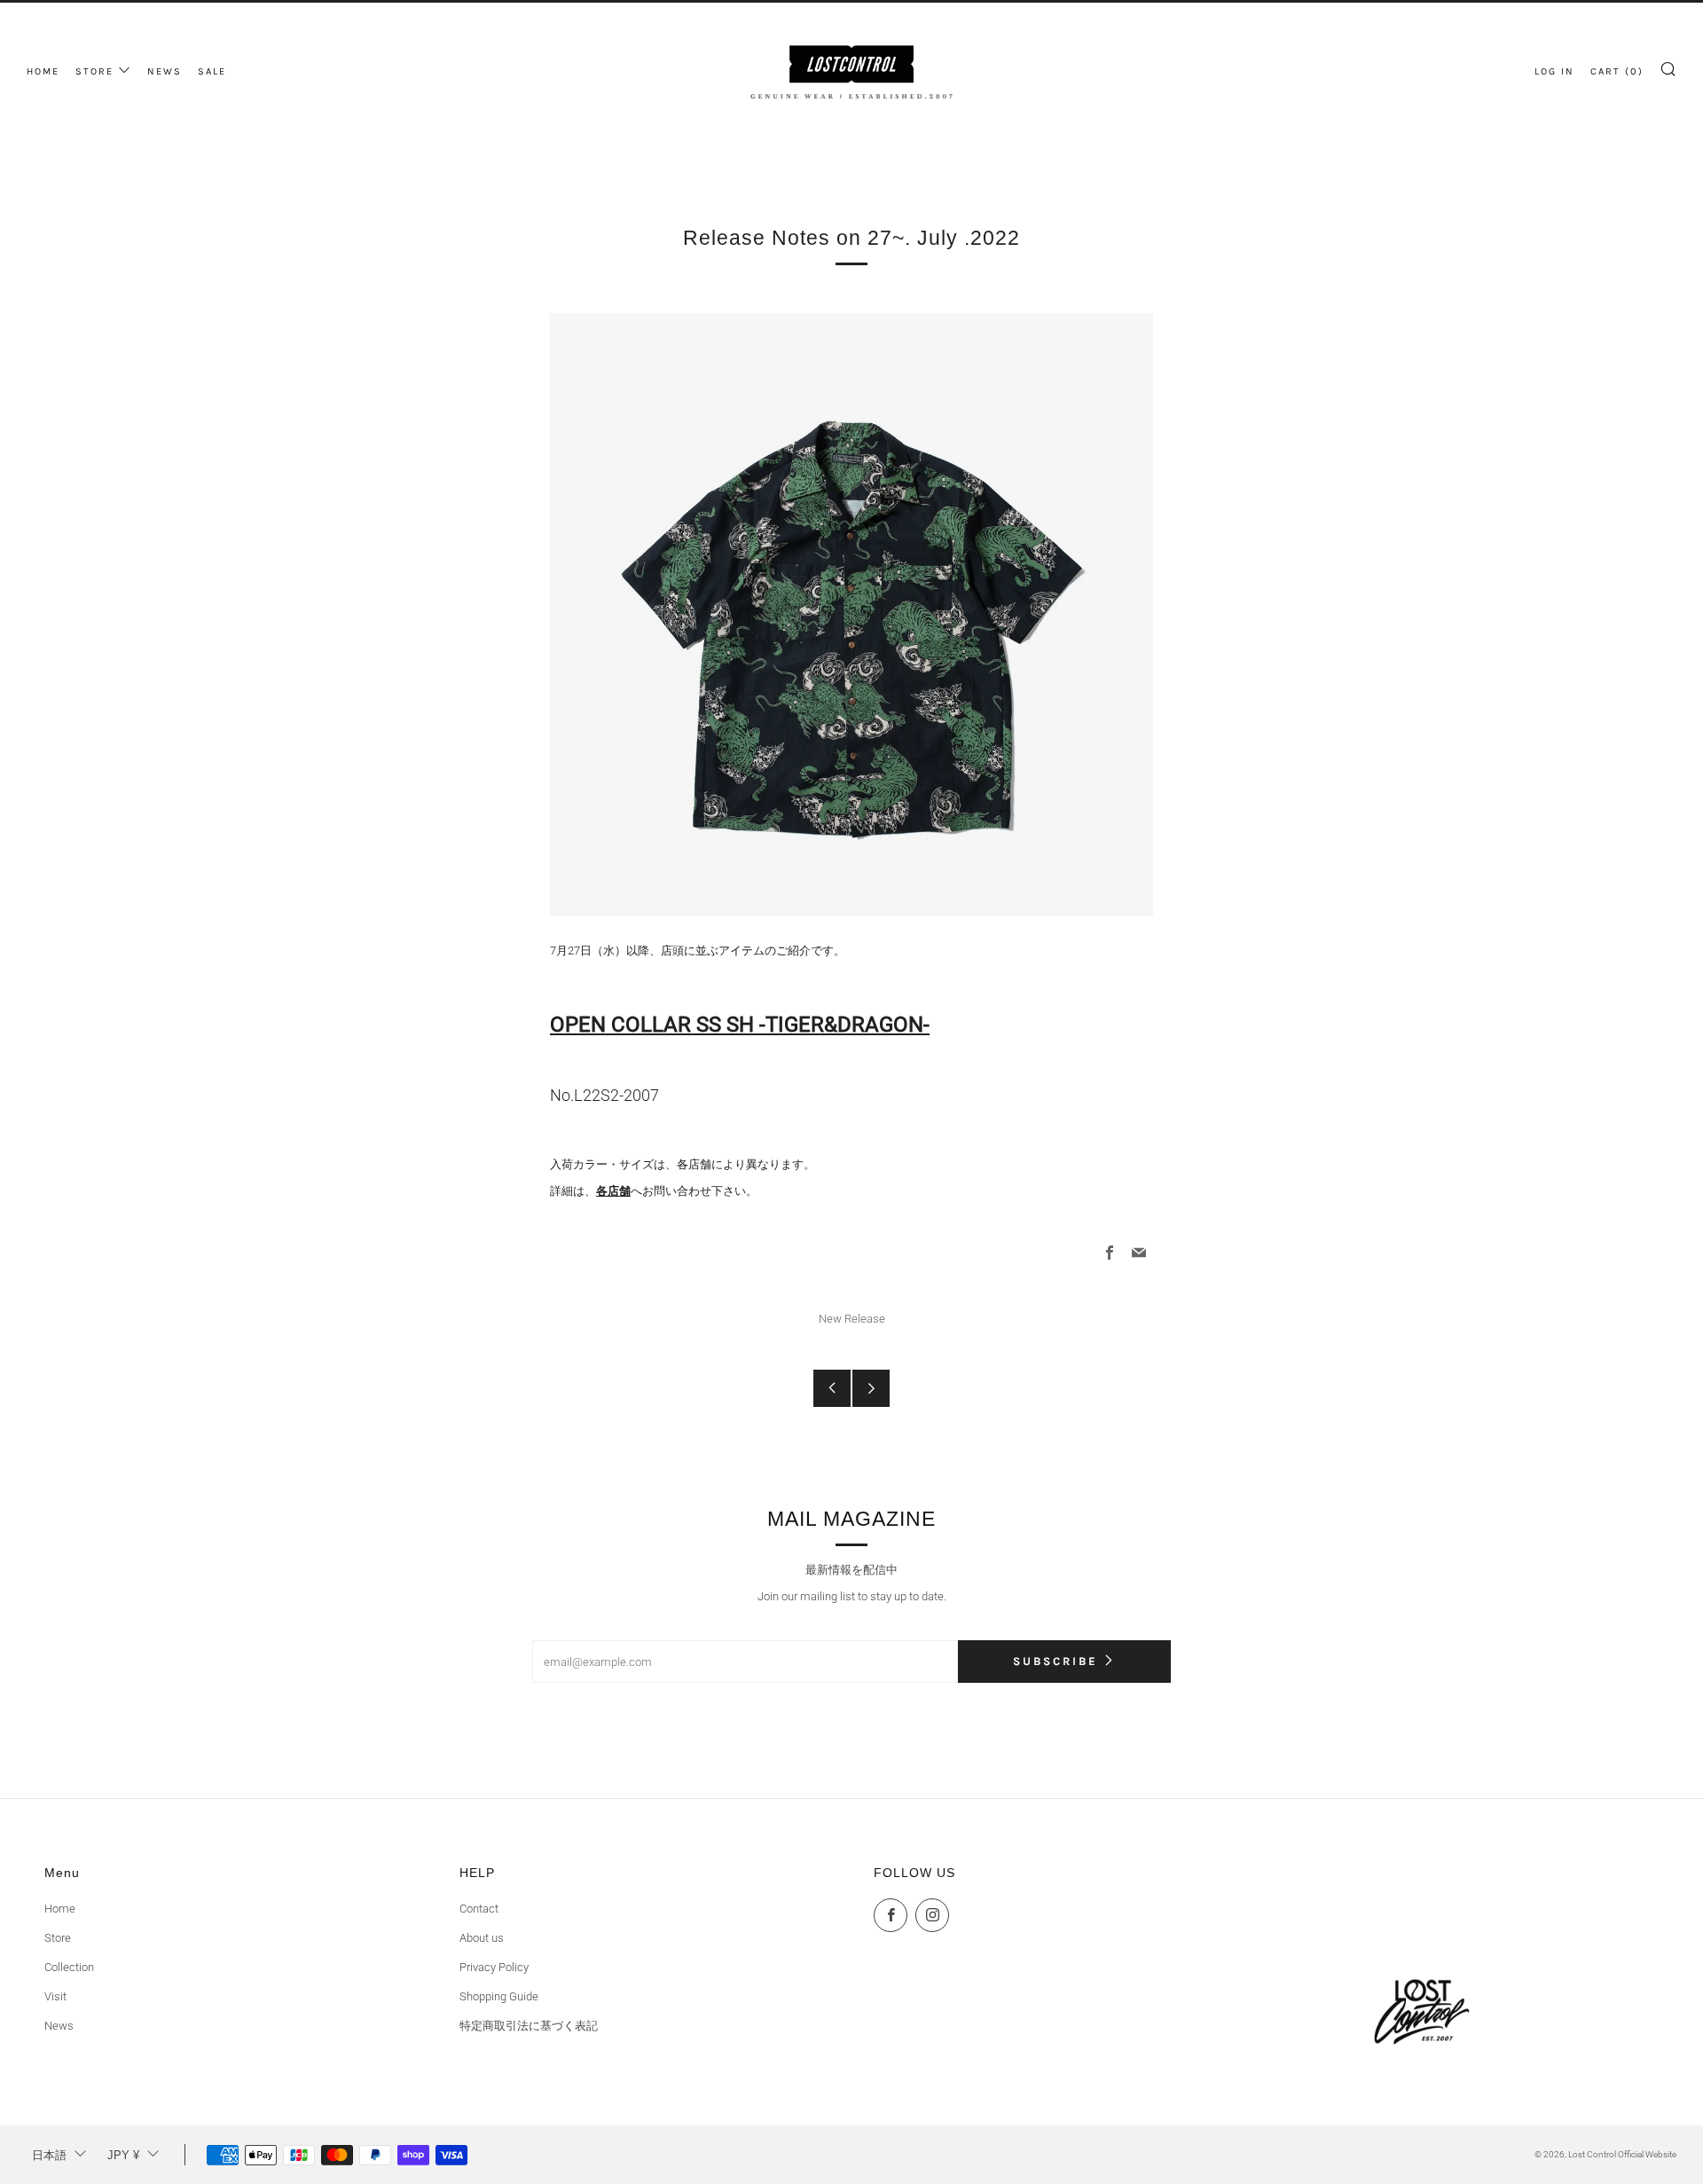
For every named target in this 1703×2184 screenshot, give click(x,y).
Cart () (1617, 71)
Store (58, 1938)
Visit (55, 1996)
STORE (94, 71)
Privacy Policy (494, 1967)
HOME (43, 71)
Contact (479, 1909)
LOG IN (1554, 71)
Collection (69, 1967)
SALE (212, 71)
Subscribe (1056, 1661)
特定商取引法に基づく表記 (529, 2026)
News (59, 2026)
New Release (852, 1319)
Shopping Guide (499, 1996)
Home (60, 1909)
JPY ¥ (123, 2155)
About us (482, 1938)
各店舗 (613, 1191)
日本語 (49, 2155)
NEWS (165, 71)
